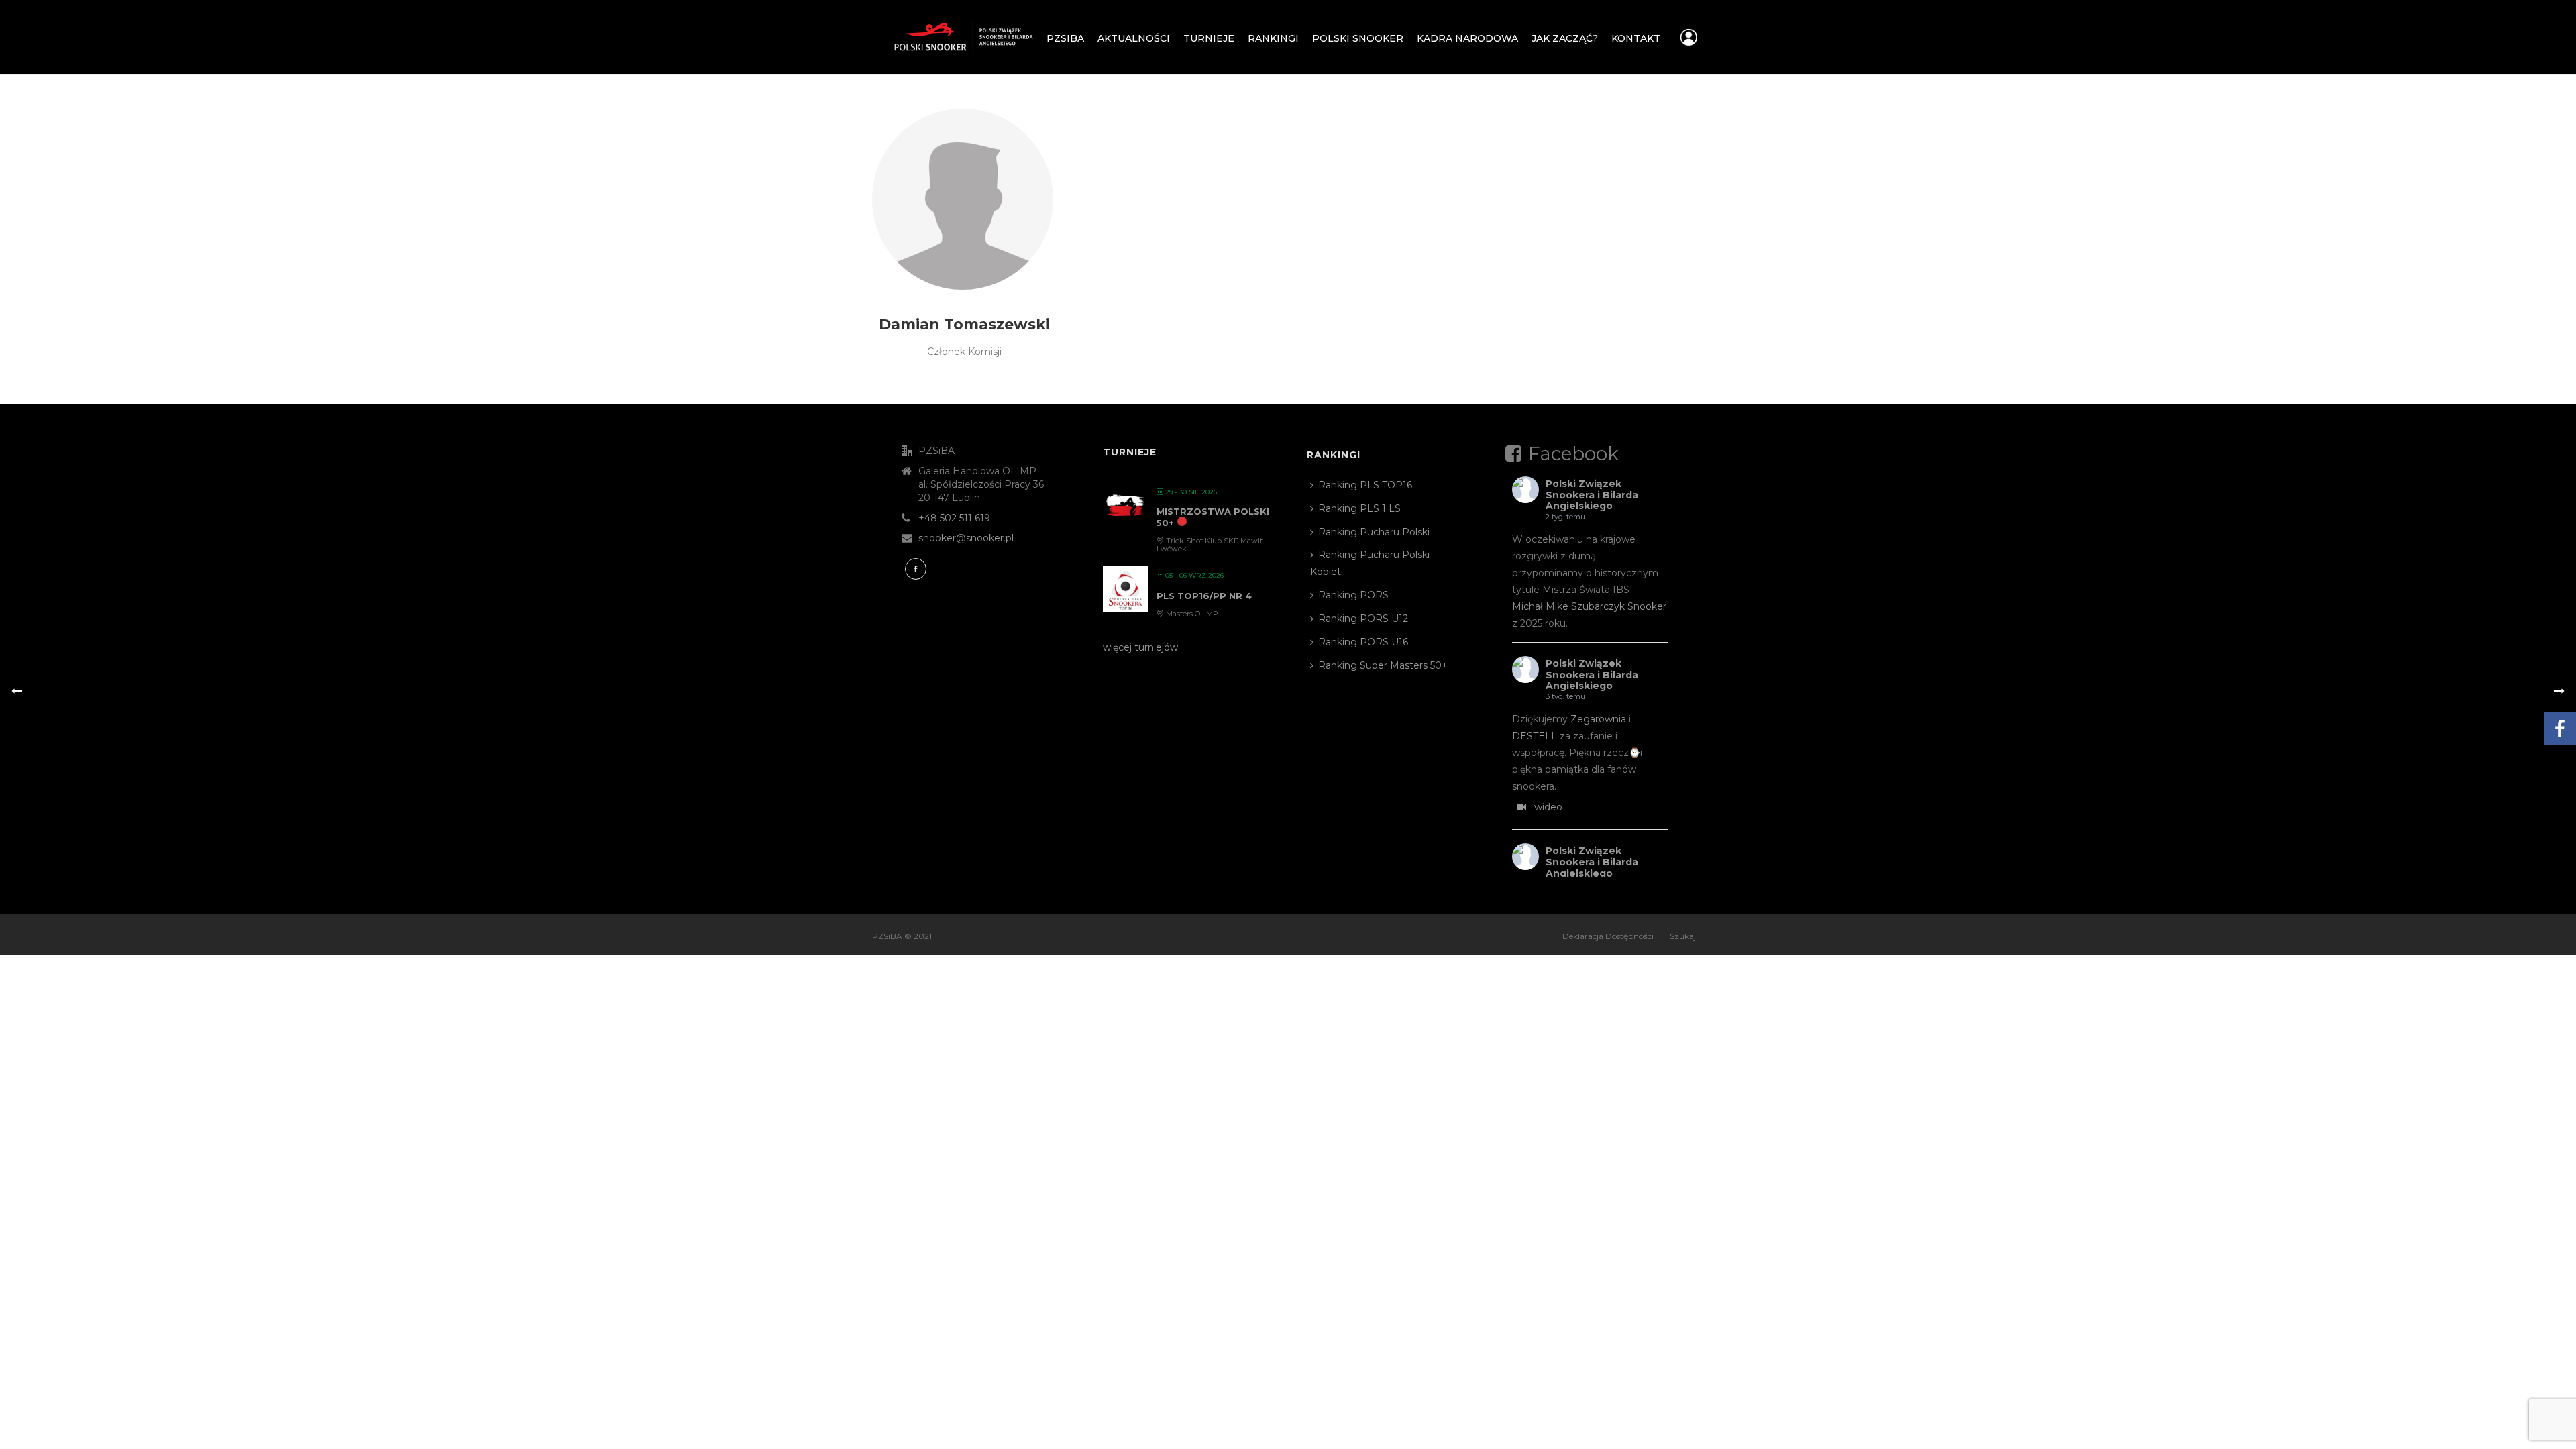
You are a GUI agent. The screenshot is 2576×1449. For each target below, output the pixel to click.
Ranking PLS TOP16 (1365, 485)
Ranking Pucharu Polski (1374, 532)
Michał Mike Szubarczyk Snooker (1589, 606)
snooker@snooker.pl (966, 538)
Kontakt (1636, 38)
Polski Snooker (1358, 38)
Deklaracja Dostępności (1608, 936)
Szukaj (1683, 936)
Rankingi (1273, 38)
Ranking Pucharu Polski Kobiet (1370, 563)
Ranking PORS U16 (1363, 642)
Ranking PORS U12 (1363, 619)
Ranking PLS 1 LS (1359, 508)
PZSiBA (1065, 38)
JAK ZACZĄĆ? (1565, 38)
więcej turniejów (1140, 647)
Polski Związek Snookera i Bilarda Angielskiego (1592, 495)
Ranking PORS (1353, 595)
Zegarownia (1598, 719)
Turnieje (1209, 38)
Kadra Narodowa (1467, 38)
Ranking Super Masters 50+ (1383, 665)
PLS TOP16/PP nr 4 (1204, 596)
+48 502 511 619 (954, 518)
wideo (1548, 807)
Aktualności (1134, 38)
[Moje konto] (1689, 41)
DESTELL (1535, 736)
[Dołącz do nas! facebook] (916, 569)
